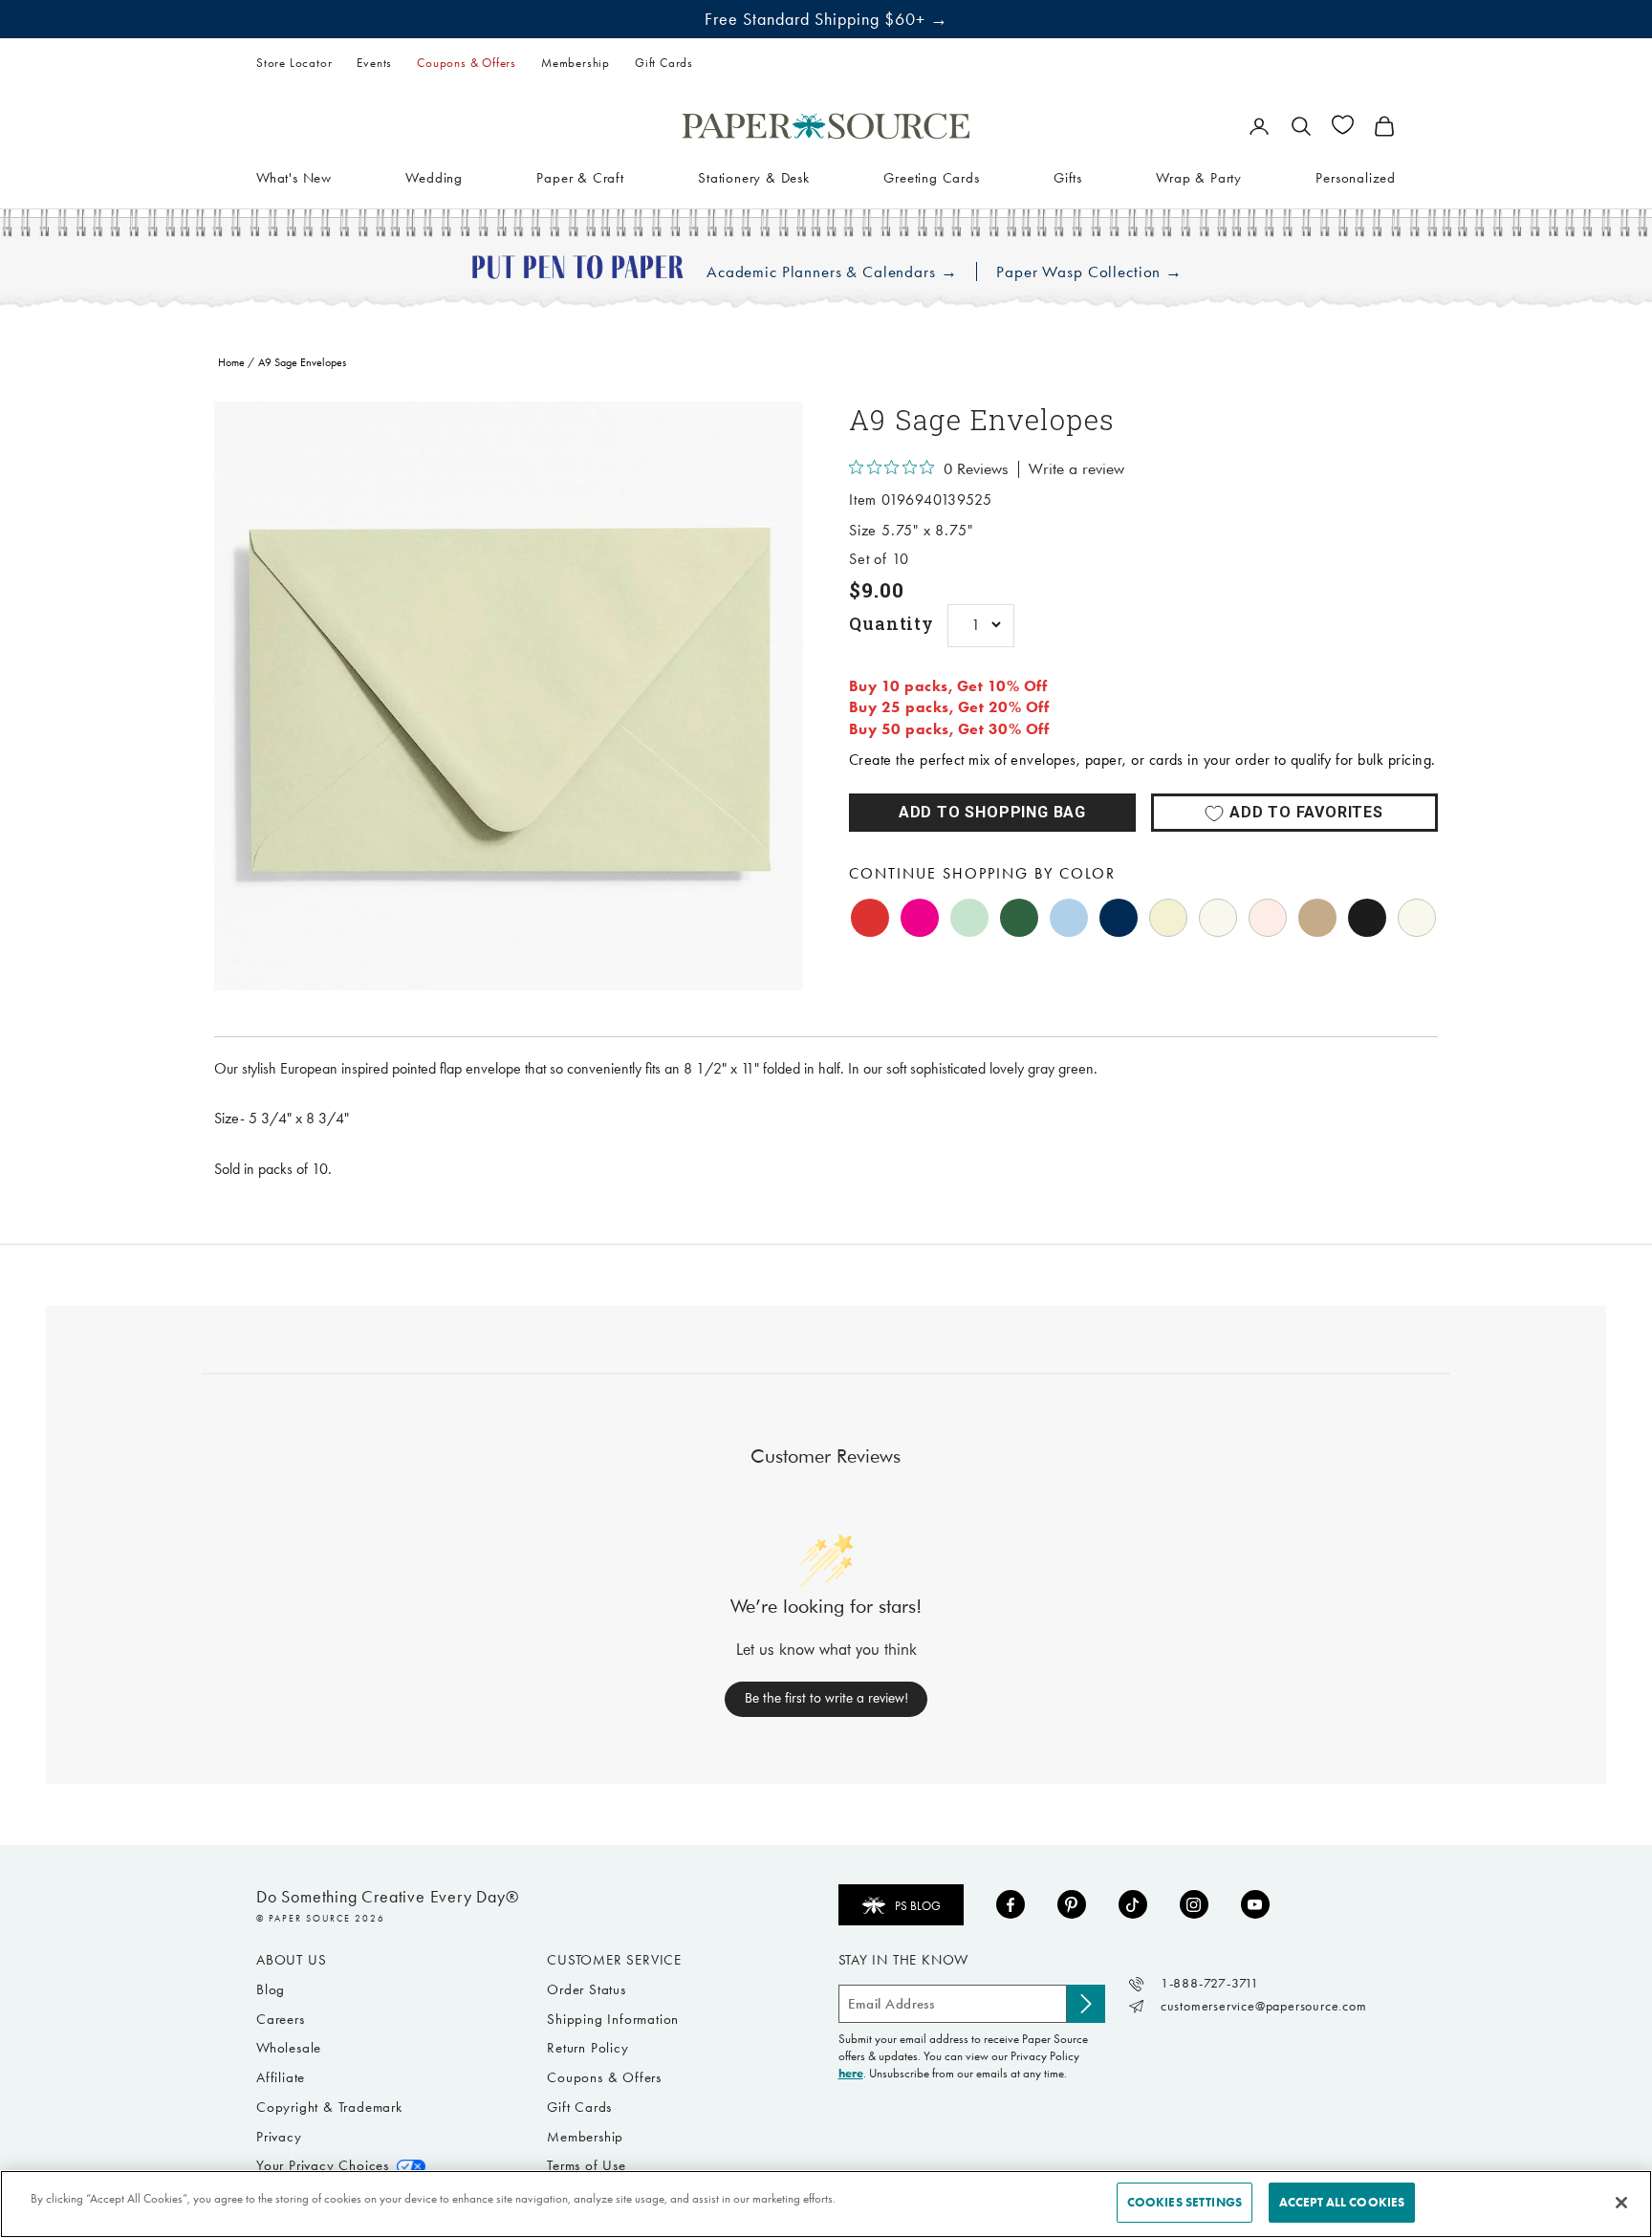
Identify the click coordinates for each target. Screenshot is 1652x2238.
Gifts (1068, 177)
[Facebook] (1011, 1904)
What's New (294, 177)
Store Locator (294, 63)
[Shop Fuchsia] (920, 918)
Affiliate (281, 2077)
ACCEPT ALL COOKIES (1342, 2202)
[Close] (1621, 2203)
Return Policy (587, 2048)
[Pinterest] (1072, 1904)
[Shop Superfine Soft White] (1168, 918)
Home (231, 362)
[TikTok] (1133, 1904)
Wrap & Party (1199, 177)
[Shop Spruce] (1019, 918)
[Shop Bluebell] (1069, 918)
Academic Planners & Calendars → (832, 272)
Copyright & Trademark (329, 2107)
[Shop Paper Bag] (1317, 918)
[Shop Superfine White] (1218, 918)
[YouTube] (1255, 1904)
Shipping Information (613, 2019)
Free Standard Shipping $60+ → (826, 19)
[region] (509, 696)
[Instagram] (1194, 1904)
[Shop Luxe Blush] (1268, 918)
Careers (281, 2019)
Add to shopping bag (992, 812)
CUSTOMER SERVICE (614, 1960)
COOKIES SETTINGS (1185, 2202)
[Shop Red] (870, 918)
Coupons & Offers (467, 63)
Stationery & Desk (754, 177)
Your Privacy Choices (323, 2165)
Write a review (1076, 469)
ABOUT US (291, 1960)
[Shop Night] (1119, 918)
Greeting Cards (931, 177)
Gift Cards (664, 63)
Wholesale (289, 2048)
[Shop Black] (1367, 918)
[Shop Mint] (969, 918)
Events (374, 63)
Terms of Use (587, 2165)
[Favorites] (1343, 125)
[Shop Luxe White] (1417, 918)
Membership (576, 63)
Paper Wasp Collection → (1089, 272)
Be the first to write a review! (826, 1698)
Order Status (587, 1989)
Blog (271, 1989)
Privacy (279, 2137)
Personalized (1356, 177)
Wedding (434, 177)
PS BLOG (918, 1906)
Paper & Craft (580, 177)
